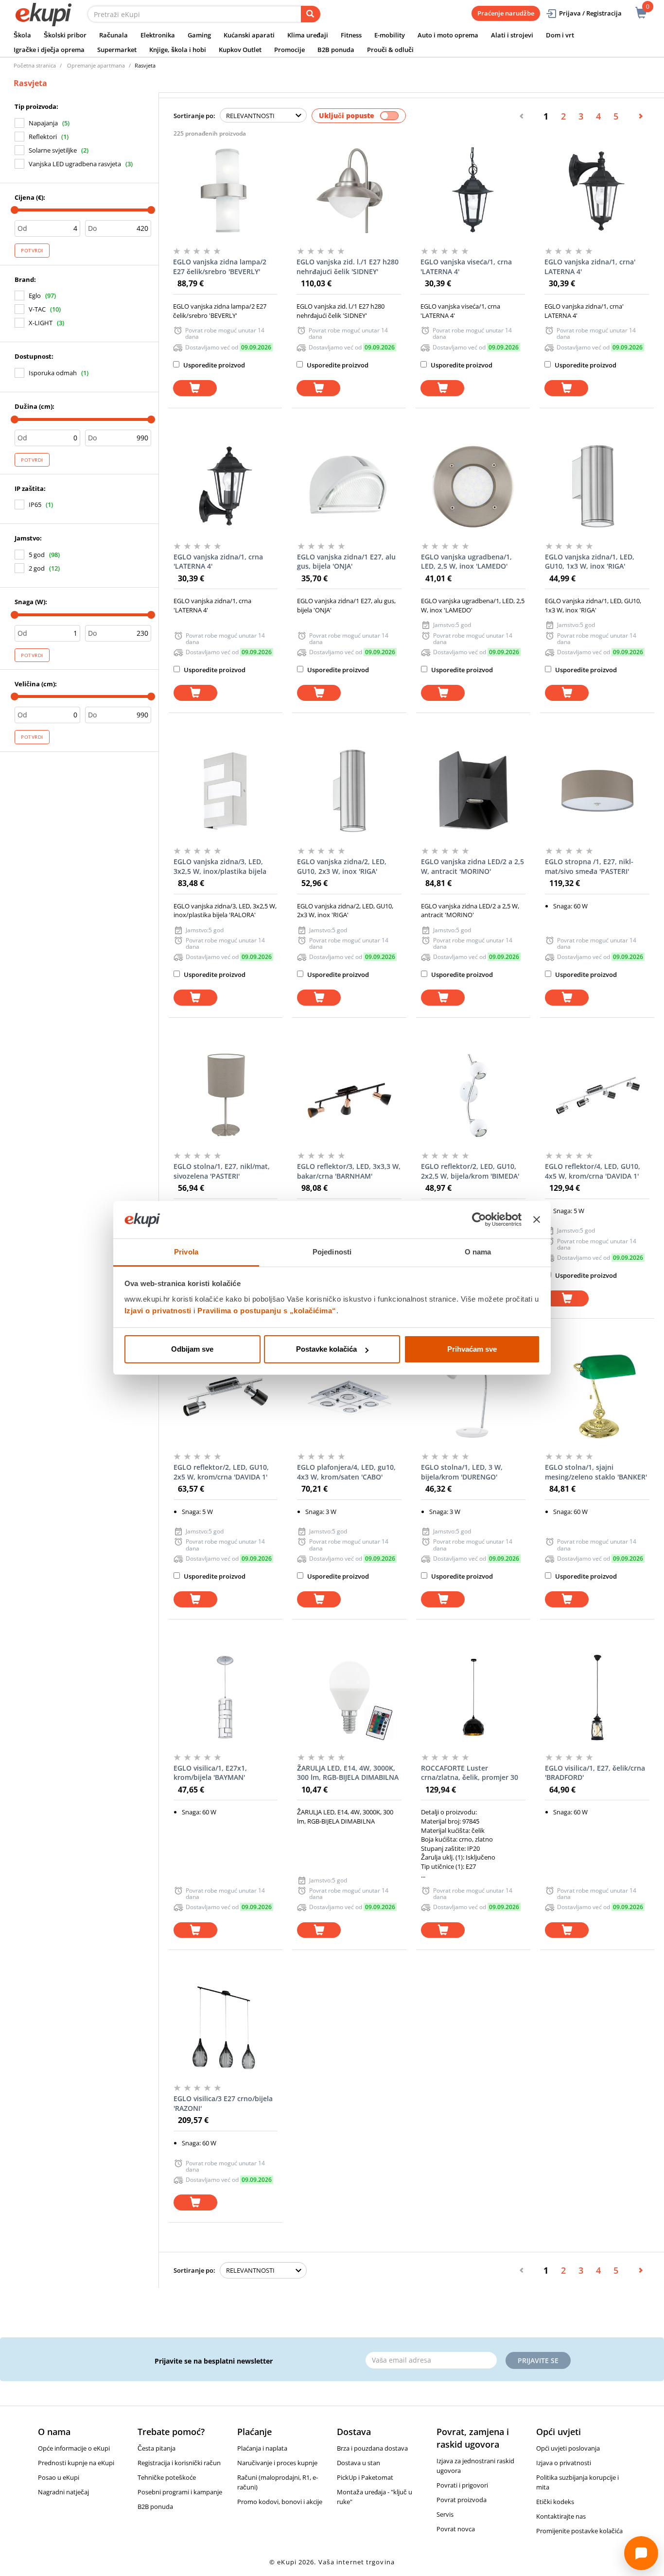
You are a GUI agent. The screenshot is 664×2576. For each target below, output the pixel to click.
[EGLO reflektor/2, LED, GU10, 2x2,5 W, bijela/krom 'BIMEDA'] (473, 1096)
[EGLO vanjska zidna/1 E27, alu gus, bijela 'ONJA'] (349, 486)
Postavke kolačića (326, 1349)
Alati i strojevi (512, 35)
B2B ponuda (336, 50)
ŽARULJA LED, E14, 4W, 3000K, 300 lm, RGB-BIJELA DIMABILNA (348, 1773)
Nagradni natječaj (63, 2492)
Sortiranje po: (194, 116)
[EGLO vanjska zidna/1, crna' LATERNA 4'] (597, 191)
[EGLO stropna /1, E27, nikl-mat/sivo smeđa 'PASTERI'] (597, 791)
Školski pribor (65, 35)
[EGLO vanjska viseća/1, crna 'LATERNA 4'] (473, 191)
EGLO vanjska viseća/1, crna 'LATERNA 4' (466, 267)
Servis (445, 2514)
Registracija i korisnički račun (179, 2463)
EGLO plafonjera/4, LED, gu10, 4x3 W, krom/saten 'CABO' (346, 1472)
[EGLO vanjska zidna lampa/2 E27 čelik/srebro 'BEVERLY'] (225, 191)
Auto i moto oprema (448, 35)
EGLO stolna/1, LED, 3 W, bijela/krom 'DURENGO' (462, 1472)
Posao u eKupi (59, 2477)
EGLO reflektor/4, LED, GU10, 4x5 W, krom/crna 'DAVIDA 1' (593, 1171)
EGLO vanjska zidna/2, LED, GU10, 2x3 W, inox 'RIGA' (342, 866)
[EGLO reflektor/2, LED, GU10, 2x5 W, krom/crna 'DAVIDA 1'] (226, 1396)
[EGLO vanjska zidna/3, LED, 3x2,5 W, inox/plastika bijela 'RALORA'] (226, 791)
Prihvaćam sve (472, 1349)
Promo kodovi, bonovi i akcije (280, 2502)
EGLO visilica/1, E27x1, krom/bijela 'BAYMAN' (210, 1773)
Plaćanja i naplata (262, 2448)
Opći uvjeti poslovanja (568, 2448)
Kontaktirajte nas (561, 2516)
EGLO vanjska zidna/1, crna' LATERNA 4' (590, 267)
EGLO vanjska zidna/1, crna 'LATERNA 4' (218, 562)
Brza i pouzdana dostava (372, 2448)
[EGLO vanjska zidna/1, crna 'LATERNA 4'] (226, 486)
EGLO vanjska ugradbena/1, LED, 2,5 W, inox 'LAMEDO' (466, 562)
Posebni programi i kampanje (180, 2492)
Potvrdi (32, 250)
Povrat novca (456, 2529)
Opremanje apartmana (96, 65)
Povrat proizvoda (462, 2500)
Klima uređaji (308, 35)
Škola (22, 35)
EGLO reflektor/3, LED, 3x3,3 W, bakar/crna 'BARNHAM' (349, 1171)
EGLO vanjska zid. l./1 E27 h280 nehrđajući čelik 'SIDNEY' (348, 267)
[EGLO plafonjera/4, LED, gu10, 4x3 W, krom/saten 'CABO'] (349, 1396)
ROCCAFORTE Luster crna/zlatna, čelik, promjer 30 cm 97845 (470, 1773)
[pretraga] (311, 14)
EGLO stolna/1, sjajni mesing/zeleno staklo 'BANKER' (596, 1472)
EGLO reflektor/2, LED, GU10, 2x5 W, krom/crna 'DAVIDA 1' (221, 1472)
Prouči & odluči (390, 50)
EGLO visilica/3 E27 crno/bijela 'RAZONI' (223, 2103)
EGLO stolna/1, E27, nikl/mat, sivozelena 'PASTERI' (222, 1171)
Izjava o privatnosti (564, 2463)
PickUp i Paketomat (365, 2477)
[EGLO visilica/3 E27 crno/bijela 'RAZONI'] (226, 2028)
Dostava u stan (358, 2463)
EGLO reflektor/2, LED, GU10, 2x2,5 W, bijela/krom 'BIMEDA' (470, 1171)
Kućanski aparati (249, 35)
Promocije (289, 50)
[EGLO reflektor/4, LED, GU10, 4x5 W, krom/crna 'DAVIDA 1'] (597, 1096)
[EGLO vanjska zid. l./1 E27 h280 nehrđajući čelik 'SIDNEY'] (349, 191)
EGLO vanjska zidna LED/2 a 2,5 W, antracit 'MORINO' (472, 866)
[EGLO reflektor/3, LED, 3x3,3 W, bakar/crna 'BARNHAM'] (349, 1096)
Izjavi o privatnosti (158, 1311)
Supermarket (117, 50)
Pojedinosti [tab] (332, 1252)
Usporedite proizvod (213, 365)
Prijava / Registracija (590, 13)
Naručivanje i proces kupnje (277, 2463)
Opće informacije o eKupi (74, 2448)
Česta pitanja (157, 2448)
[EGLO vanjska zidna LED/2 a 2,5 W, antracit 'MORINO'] (473, 791)
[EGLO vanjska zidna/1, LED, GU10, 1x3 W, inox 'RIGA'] (597, 486)
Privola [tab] (186, 1252)
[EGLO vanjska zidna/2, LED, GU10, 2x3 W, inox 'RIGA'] (349, 791)
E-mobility (390, 35)
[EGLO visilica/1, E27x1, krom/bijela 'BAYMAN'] (226, 1697)
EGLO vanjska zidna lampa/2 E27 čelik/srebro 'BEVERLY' (220, 267)
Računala (114, 35)
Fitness (351, 35)
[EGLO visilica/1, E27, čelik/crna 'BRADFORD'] (597, 1697)
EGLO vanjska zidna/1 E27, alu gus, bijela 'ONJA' (346, 562)
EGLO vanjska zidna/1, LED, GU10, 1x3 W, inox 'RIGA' (590, 562)
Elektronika (158, 35)
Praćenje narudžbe (506, 13)
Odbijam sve (192, 1349)
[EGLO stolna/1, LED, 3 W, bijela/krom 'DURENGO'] (473, 1396)
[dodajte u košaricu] (195, 388)
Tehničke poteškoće (167, 2477)
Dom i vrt (560, 35)
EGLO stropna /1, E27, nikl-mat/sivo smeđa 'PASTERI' (589, 866)
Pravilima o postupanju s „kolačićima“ (267, 1311)
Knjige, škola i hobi (178, 50)
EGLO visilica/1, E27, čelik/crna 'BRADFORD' (595, 1773)
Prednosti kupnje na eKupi (76, 2463)
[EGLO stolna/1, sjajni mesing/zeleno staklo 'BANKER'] (597, 1396)
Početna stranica (35, 65)
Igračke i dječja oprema (49, 50)
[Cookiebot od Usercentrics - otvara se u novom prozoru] (479, 1220)
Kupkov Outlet (240, 50)
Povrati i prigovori (462, 2485)
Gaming (199, 35)
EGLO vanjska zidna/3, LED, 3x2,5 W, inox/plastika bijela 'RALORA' (220, 867)
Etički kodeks (555, 2502)
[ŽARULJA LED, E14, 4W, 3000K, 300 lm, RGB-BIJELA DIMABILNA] (349, 1697)
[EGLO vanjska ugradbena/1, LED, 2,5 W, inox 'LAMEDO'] (473, 486)
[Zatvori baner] (537, 1220)
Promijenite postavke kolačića (579, 2531)
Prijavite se (538, 2360)
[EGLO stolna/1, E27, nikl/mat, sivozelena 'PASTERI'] (226, 1096)
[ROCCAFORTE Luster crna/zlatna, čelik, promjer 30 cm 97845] (473, 1697)
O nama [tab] (478, 1252)
